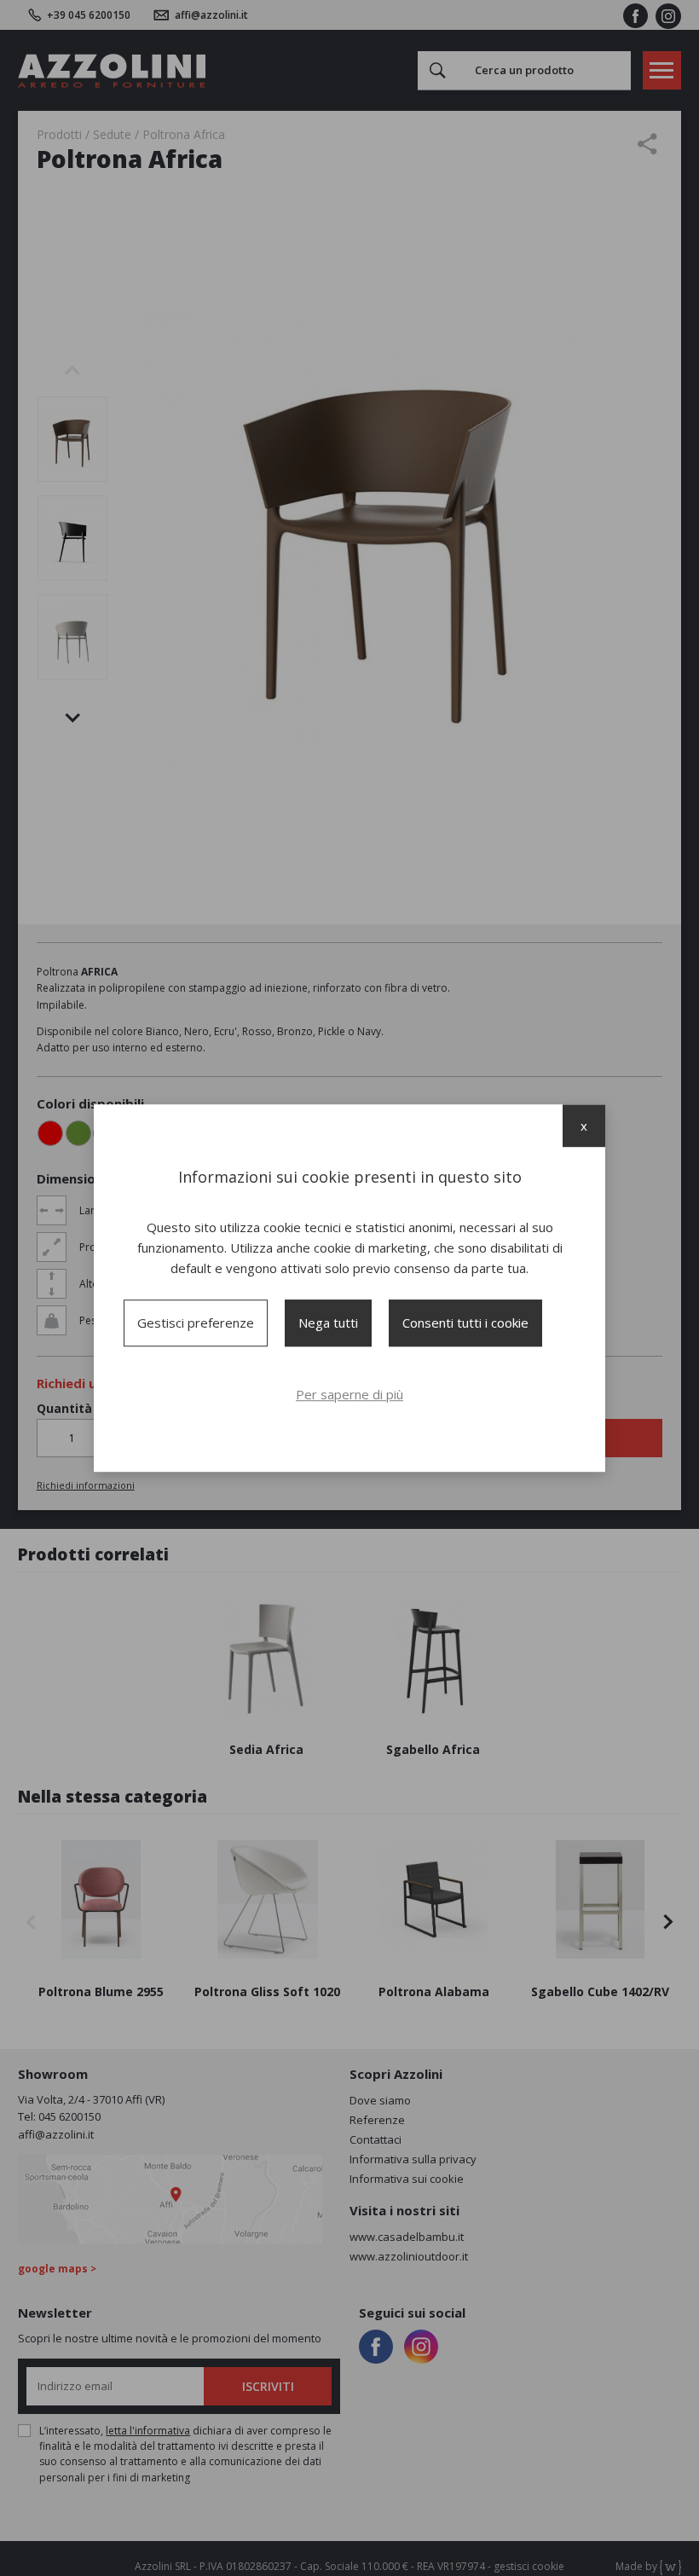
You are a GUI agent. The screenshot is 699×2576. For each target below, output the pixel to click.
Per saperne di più (349, 1394)
